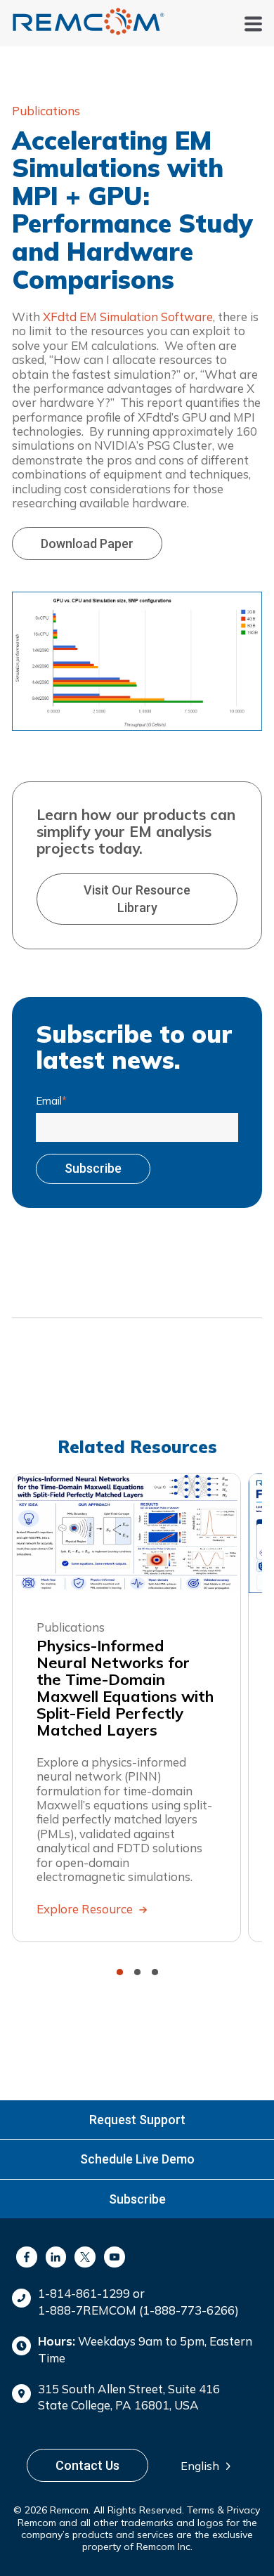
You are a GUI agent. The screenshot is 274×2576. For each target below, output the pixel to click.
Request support (137, 2120)
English (200, 2466)
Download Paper (87, 544)
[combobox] (210, 2466)
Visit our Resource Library (137, 899)
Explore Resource (86, 1910)
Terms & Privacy (223, 2510)
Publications (46, 111)
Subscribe (137, 2199)
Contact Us (87, 2465)
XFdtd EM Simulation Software (128, 317)
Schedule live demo (137, 2159)
